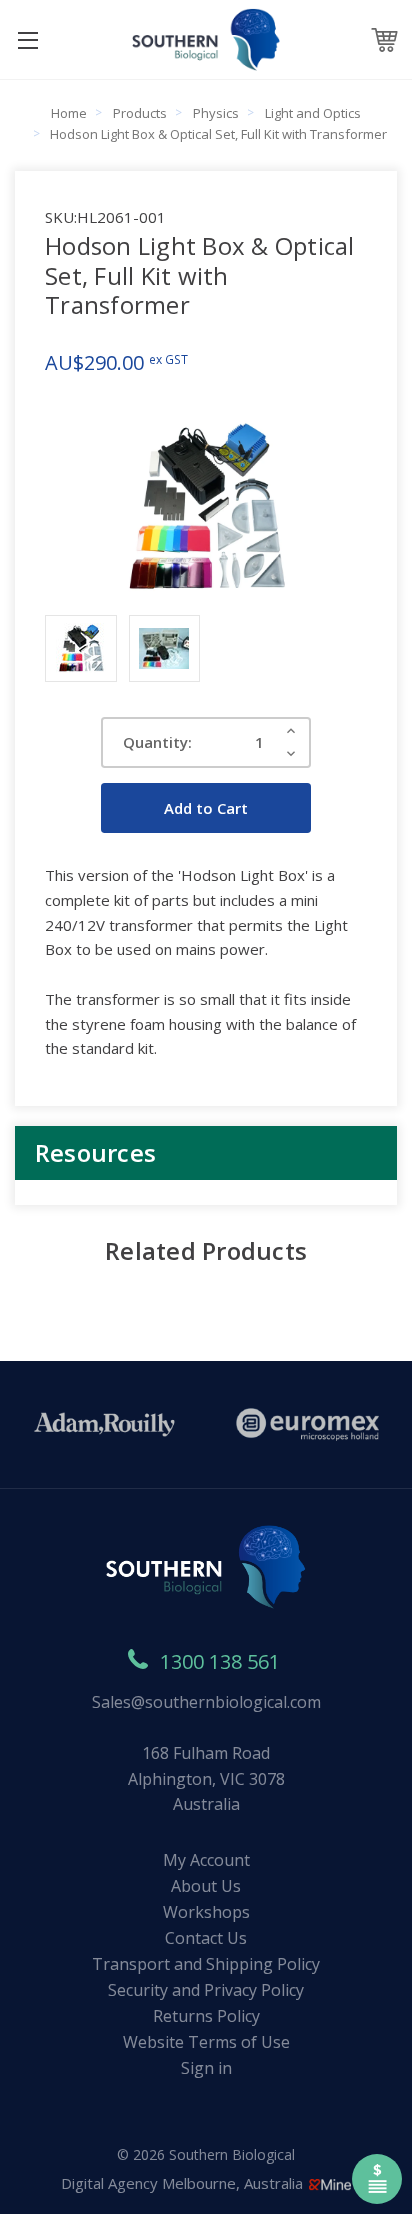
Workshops (206, 1912)
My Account (206, 1860)
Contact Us (206, 1938)
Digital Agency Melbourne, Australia (184, 2183)
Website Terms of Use (206, 2042)
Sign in (206, 2068)
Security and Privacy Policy (206, 1990)
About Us (206, 1886)
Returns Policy (206, 2016)
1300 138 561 (220, 1661)
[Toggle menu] (27, 39)
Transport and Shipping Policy (206, 1964)
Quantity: (157, 742)
